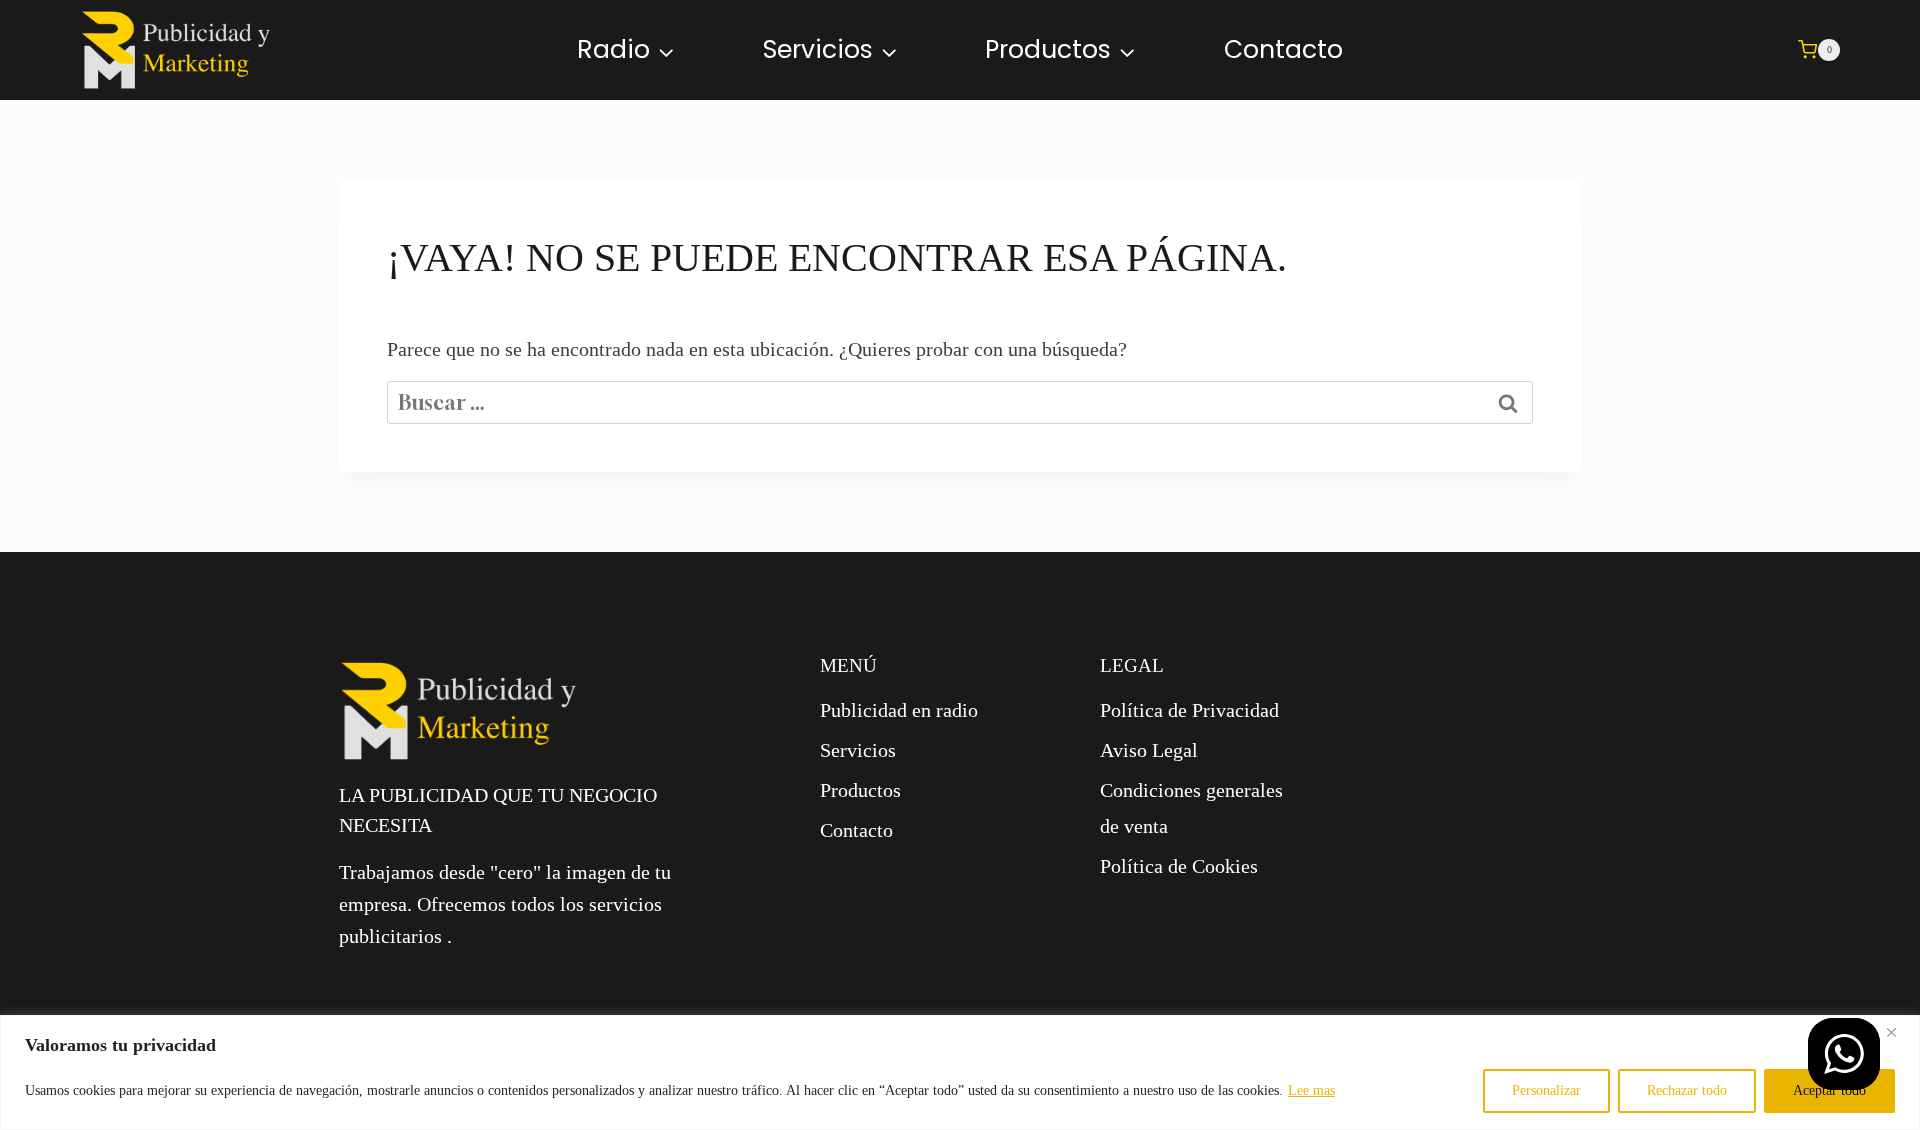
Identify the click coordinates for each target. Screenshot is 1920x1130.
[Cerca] (1899, 1032)
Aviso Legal (1149, 750)
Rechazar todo (1687, 1090)
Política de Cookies (1179, 866)
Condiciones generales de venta (1191, 808)
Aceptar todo (1829, 1090)
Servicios (858, 750)
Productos (860, 790)
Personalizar (1546, 1090)
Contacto (1283, 49)
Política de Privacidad (1189, 710)
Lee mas (1311, 1090)
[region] (960, 1072)
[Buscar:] (960, 403)
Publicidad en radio (899, 710)
